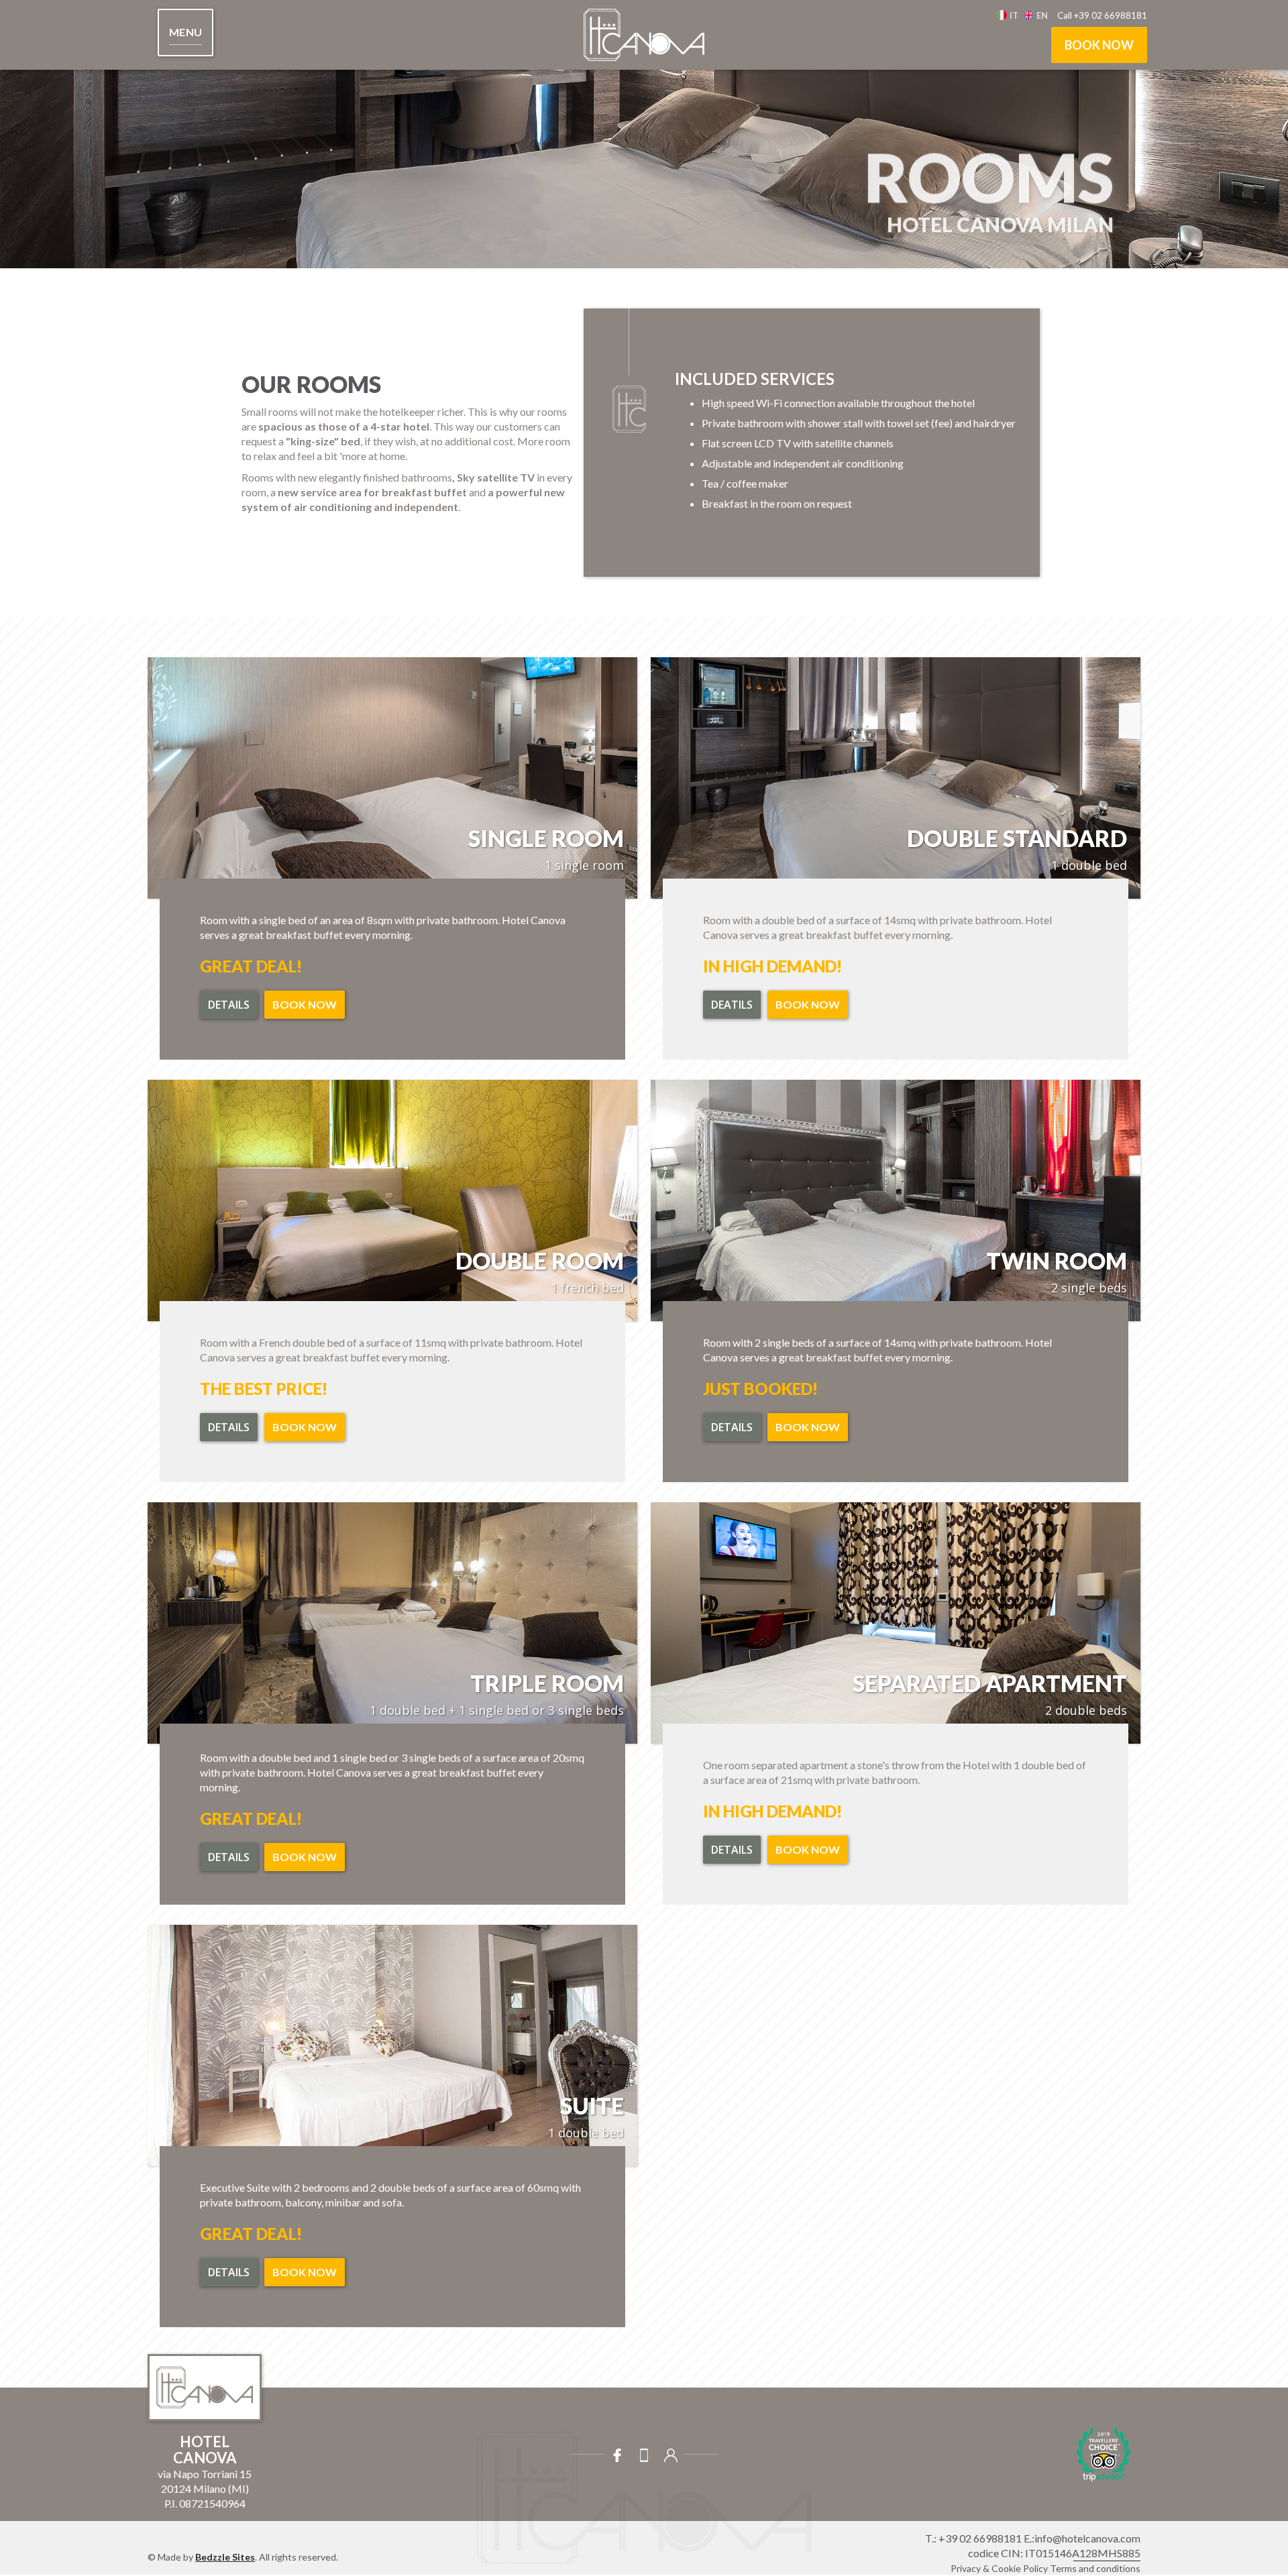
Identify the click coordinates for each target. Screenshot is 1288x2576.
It (1014, 15)
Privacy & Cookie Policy (999, 2568)
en (1042, 15)
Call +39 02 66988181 (1102, 15)
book (1241, 1349)
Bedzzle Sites (225, 2557)
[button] (185, 33)
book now (1099, 45)
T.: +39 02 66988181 (973, 2538)
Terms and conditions (1095, 2568)
